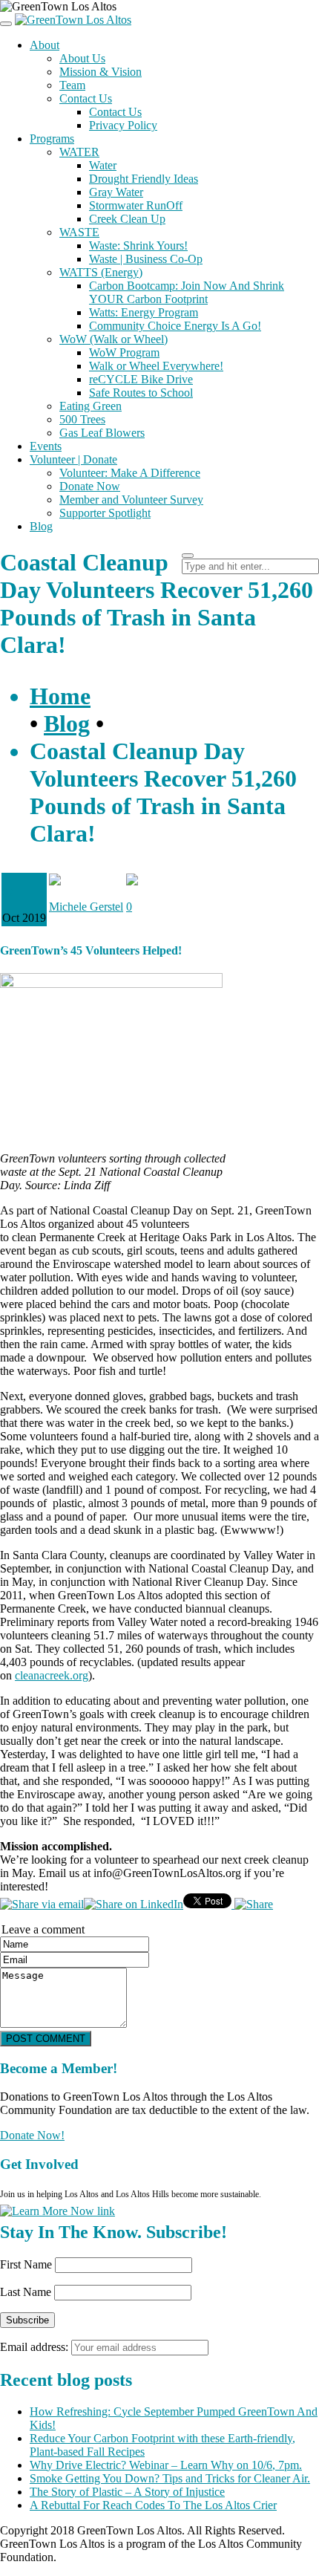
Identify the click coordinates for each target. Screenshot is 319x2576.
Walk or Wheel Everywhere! (156, 366)
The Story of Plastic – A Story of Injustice (127, 2492)
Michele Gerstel (86, 907)
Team (72, 85)
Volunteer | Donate (73, 459)
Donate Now (90, 486)
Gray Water (116, 192)
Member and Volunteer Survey (131, 500)
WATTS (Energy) (101, 272)
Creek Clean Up (127, 219)
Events (46, 446)
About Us (82, 58)
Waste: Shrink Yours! (138, 245)
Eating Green (91, 406)
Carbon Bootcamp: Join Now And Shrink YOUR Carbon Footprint (187, 292)
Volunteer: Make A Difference (130, 473)
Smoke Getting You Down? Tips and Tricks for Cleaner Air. (170, 2478)
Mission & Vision (101, 72)
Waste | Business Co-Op (146, 259)
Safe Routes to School (141, 393)
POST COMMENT (46, 2039)
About (45, 45)
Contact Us (86, 98)
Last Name (26, 2292)
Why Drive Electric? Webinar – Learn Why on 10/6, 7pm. (166, 2465)
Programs (52, 139)
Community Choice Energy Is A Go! (175, 326)
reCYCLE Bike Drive (141, 379)
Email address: (36, 2347)
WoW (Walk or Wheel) (114, 339)
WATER (79, 152)
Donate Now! (32, 2135)
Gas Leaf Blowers (102, 433)
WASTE (79, 232)
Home (60, 696)
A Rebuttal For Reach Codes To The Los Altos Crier (153, 2505)
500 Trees (82, 419)
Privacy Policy (123, 125)
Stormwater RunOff (136, 205)
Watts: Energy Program (144, 312)
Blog (41, 526)
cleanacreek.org (52, 1675)
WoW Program (124, 352)
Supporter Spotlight (105, 513)
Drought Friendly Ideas (144, 179)
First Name (26, 2264)
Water (103, 165)
